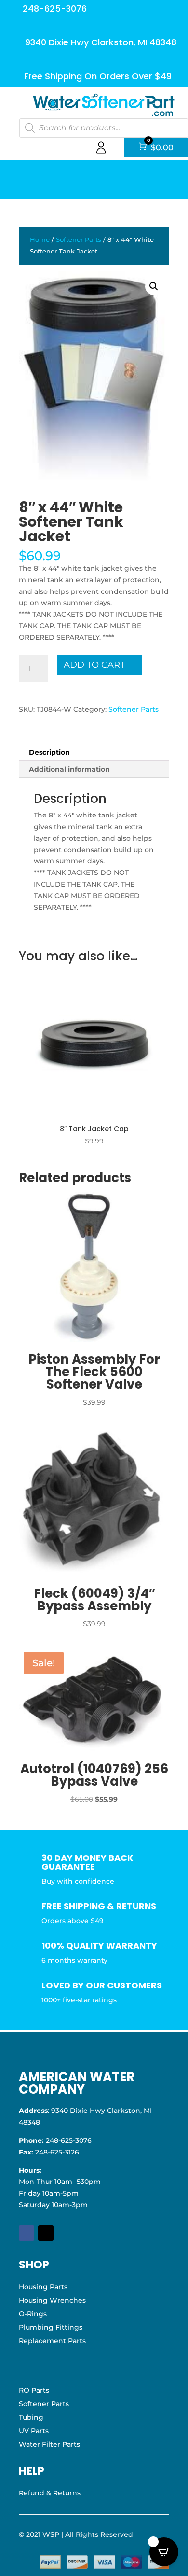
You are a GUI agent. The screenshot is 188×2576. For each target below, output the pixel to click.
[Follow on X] (46, 2233)
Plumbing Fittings (51, 2327)
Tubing (31, 2417)
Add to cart (94, 665)
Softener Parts (79, 240)
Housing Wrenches (52, 2300)
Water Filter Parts (49, 2444)
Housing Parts (43, 2287)
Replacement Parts (52, 2341)
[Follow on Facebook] (27, 2233)
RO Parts (34, 2390)
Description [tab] (49, 752)
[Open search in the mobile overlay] (104, 128)
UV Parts (34, 2431)
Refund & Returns (50, 2493)
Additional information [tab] (69, 769)
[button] (154, 286)
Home (40, 240)
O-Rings (33, 2314)
